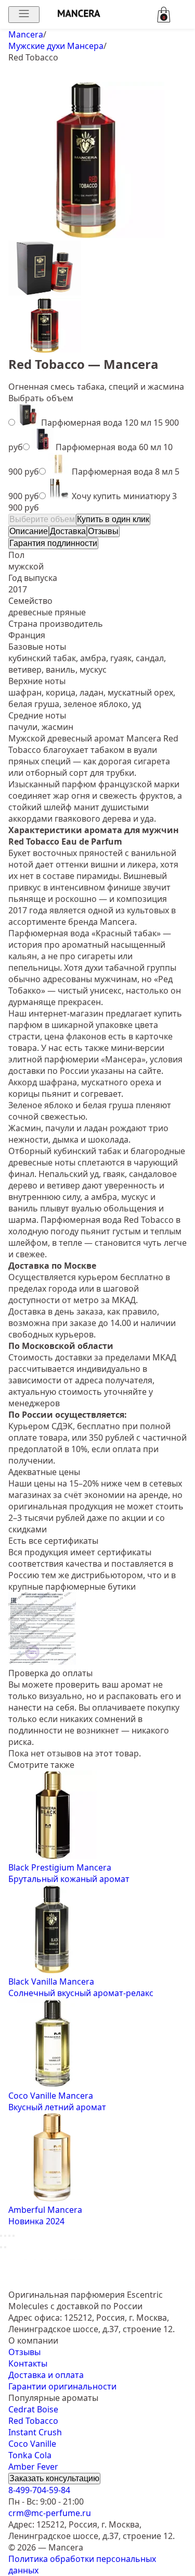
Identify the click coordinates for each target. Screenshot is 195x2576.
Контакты (28, 2363)
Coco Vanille (32, 2444)
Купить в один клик (113, 519)
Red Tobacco (33, 2421)
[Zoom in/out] (14, 2236)
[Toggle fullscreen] (9, 2236)
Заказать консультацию (54, 2478)
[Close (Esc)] (1, 2236)
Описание (29, 531)
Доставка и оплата (46, 2375)
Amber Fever (33, 2467)
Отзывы (103, 531)
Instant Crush (35, 2432)
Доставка (68, 531)
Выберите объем (42, 519)
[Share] (5, 2236)
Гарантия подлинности (53, 543)
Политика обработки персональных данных (82, 2565)
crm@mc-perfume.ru (50, 2513)
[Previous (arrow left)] (1, 2247)
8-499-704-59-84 (39, 2490)
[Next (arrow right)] (5, 2247)
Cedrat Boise (33, 2409)
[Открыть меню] (24, 15)
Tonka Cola (30, 2455)
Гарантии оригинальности (62, 2386)
